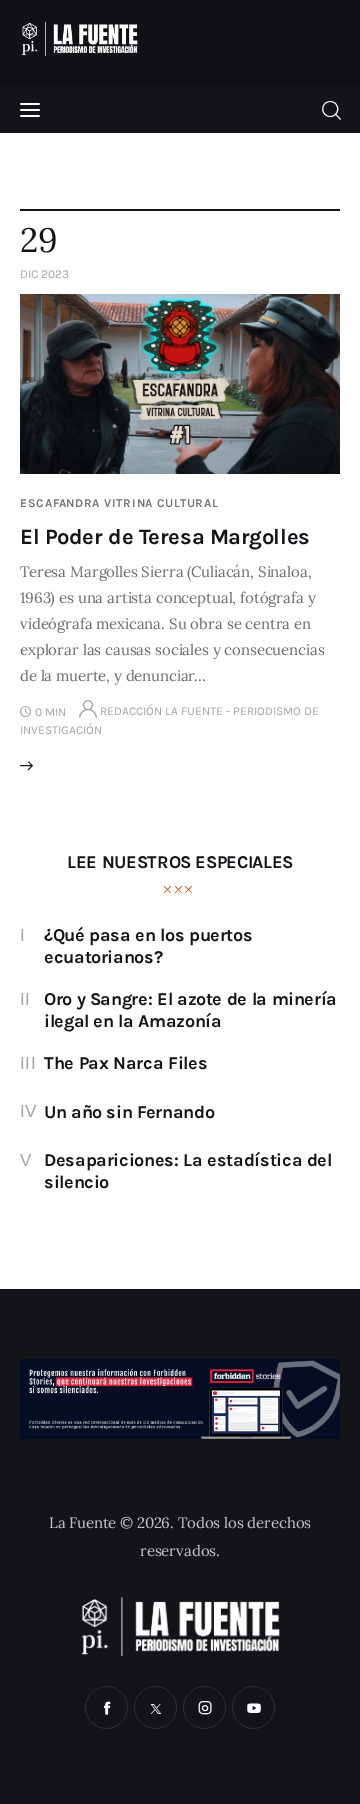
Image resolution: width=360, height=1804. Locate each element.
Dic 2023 (44, 274)
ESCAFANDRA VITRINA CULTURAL (119, 503)
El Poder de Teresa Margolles (165, 537)
